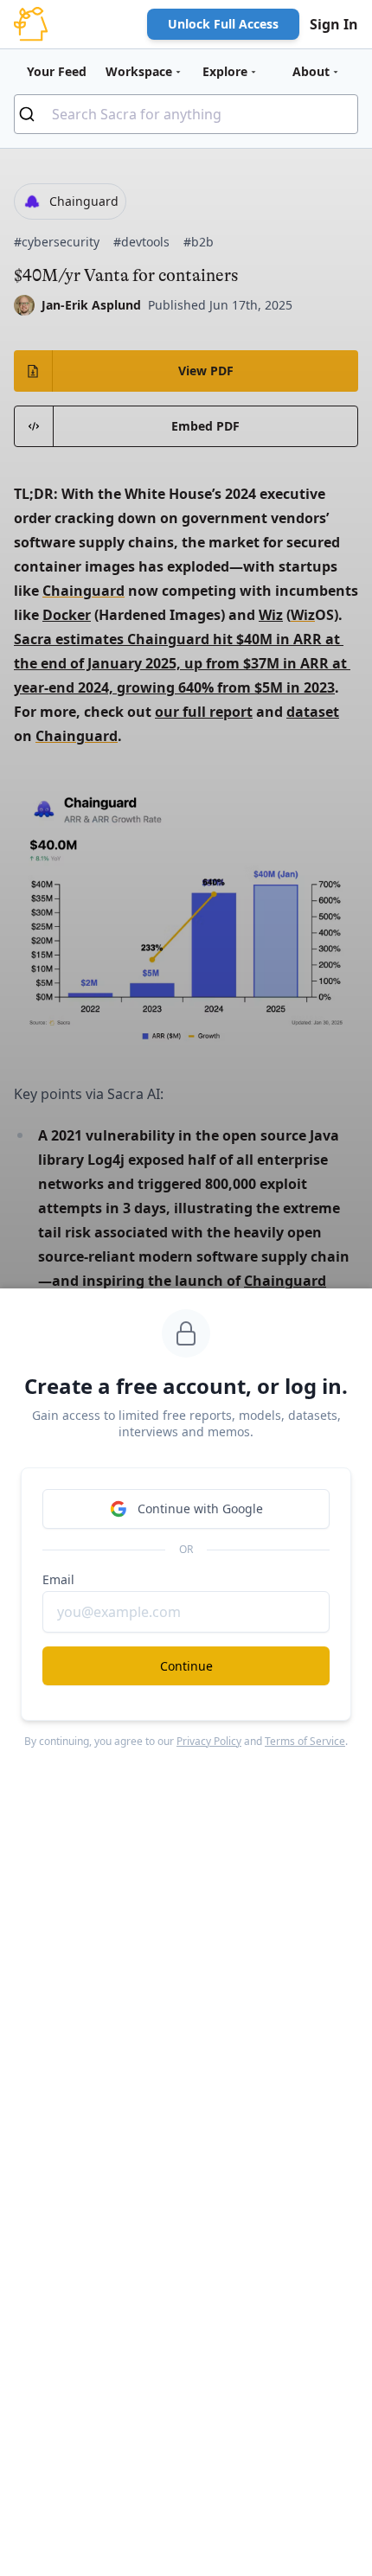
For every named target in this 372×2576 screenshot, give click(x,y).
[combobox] (186, 114)
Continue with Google (200, 1509)
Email (58, 1579)
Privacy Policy (209, 1741)
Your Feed (57, 71)
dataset (313, 712)
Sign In (334, 24)
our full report (204, 712)
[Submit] (33, 114)
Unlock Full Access (223, 24)
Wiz (271, 615)
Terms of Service (305, 1741)
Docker (67, 615)
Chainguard (83, 591)
